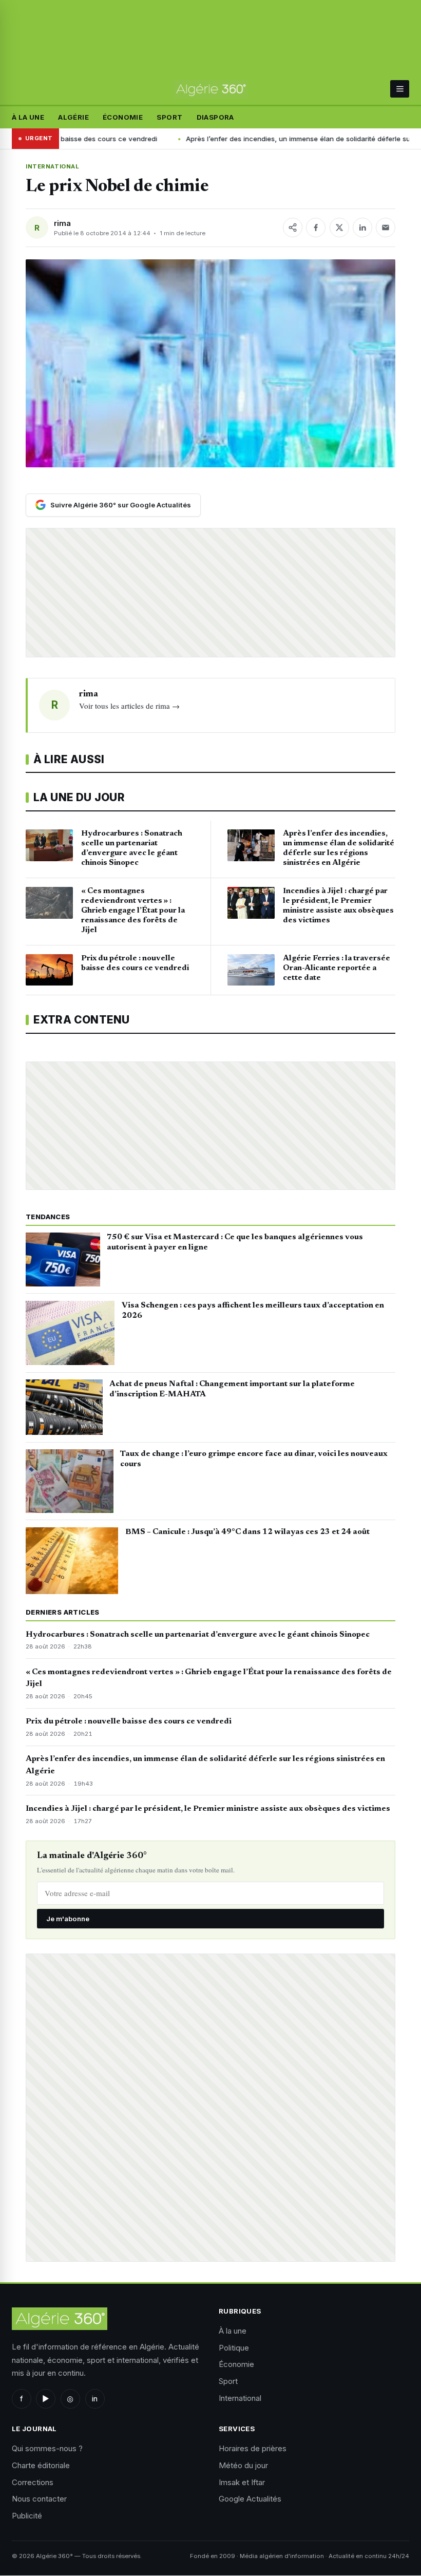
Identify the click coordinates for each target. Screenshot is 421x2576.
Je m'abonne (68, 1919)
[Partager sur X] (339, 228)
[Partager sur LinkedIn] (362, 228)
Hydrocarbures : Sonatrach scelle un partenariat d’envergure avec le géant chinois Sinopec (198, 1635)
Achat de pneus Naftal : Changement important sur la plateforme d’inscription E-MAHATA (232, 1389)
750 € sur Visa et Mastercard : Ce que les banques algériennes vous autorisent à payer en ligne (235, 1242)
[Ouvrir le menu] (400, 89)
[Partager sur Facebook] (316, 228)
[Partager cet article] (293, 228)
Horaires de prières (253, 2448)
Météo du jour (243, 2465)
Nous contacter (39, 2499)
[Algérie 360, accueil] (210, 89)
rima (62, 223)
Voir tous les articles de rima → (129, 706)
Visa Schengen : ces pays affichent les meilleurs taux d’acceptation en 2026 (253, 1311)
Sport (169, 117)
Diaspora (215, 117)
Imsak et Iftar (242, 2482)
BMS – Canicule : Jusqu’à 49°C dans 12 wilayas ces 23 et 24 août (247, 1532)
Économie (123, 117)
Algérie (73, 117)
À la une (28, 117)
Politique (234, 2348)
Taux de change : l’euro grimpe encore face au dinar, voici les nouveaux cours (254, 1459)
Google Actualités (250, 2499)
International (53, 166)
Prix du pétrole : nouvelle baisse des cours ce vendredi (129, 1721)
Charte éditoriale (41, 2465)
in (95, 2399)
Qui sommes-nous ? (47, 2448)
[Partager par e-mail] (386, 228)
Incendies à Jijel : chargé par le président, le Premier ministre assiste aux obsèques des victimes (208, 1809)
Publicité (27, 2516)
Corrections (33, 2482)
